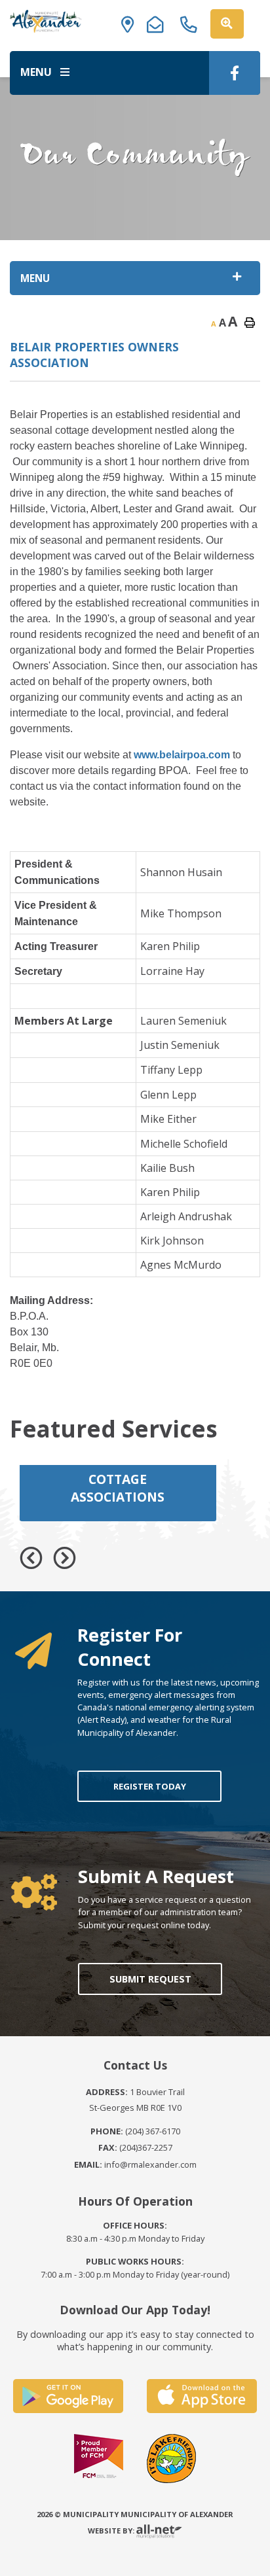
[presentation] (31, 1558)
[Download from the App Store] (202, 2396)
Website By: (112, 2531)
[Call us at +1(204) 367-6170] (193, 21)
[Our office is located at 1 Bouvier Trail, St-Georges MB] (132, 21)
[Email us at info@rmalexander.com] (160, 21)
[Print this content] (250, 323)
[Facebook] (235, 73)
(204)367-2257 (135, 2147)
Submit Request (150, 1979)
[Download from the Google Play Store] (68, 2396)
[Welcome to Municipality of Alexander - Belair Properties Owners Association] (46, 21)
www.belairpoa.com (182, 755)
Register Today (149, 1786)
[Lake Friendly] (171, 2458)
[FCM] (99, 2458)
